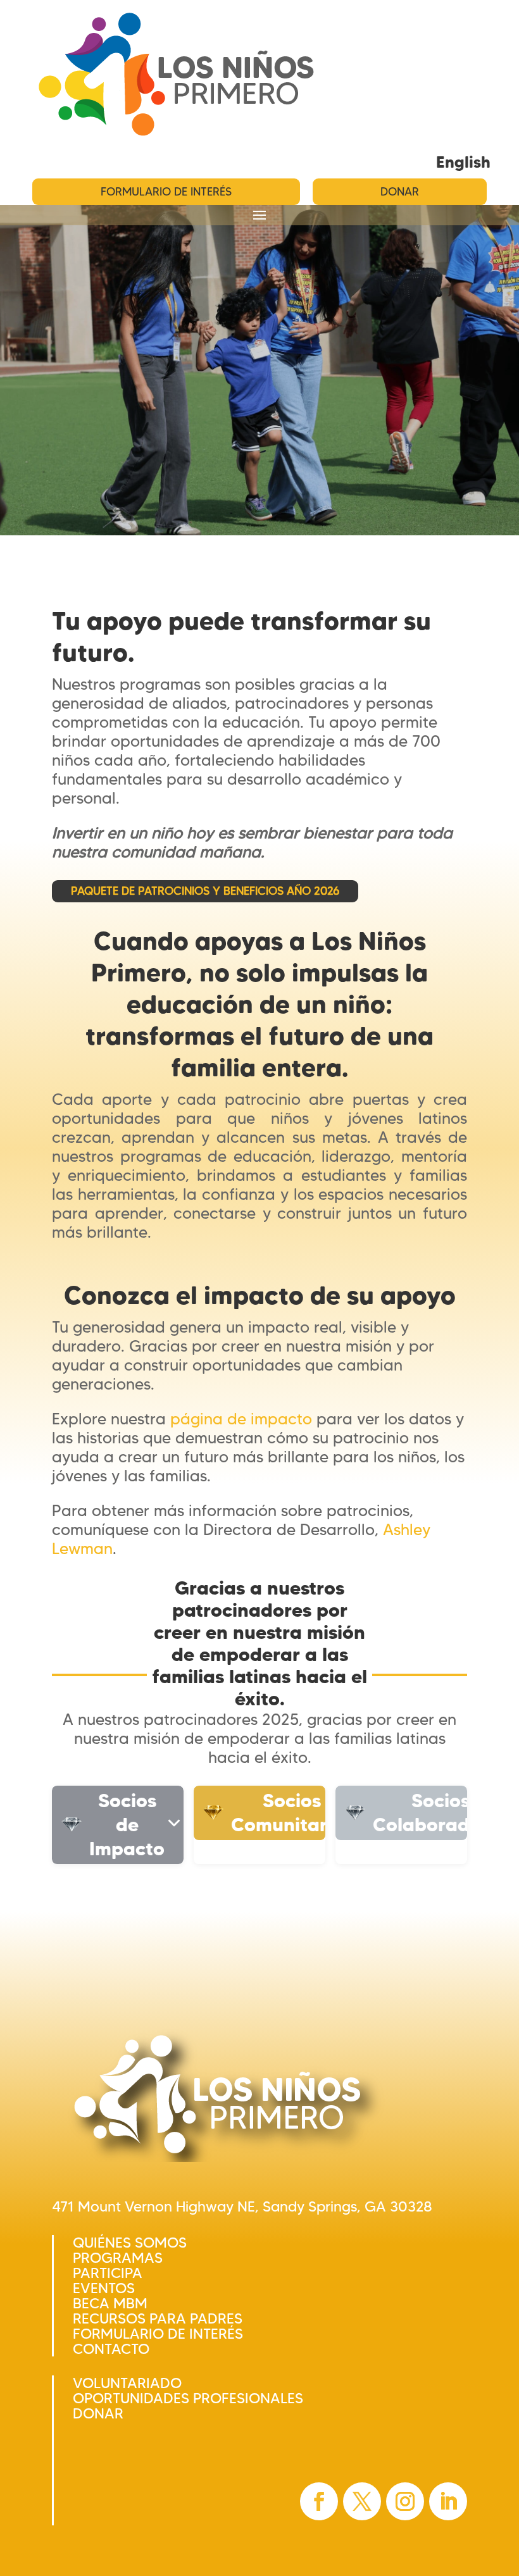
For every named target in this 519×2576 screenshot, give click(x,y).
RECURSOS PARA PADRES (158, 2318)
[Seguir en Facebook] (319, 2501)
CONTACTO (111, 2349)
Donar (400, 192)
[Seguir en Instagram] (405, 2501)
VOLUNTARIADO (127, 2383)
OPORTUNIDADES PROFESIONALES (188, 2398)
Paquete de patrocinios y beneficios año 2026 (205, 891)
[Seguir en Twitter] (362, 2501)
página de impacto (241, 1419)
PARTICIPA (108, 2273)
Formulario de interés (166, 192)
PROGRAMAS (118, 2258)
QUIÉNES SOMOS (130, 2243)
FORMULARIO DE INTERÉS (158, 2334)
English (463, 162)
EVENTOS (104, 2288)
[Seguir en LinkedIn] (448, 2501)
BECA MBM (110, 2303)
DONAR (98, 2413)
